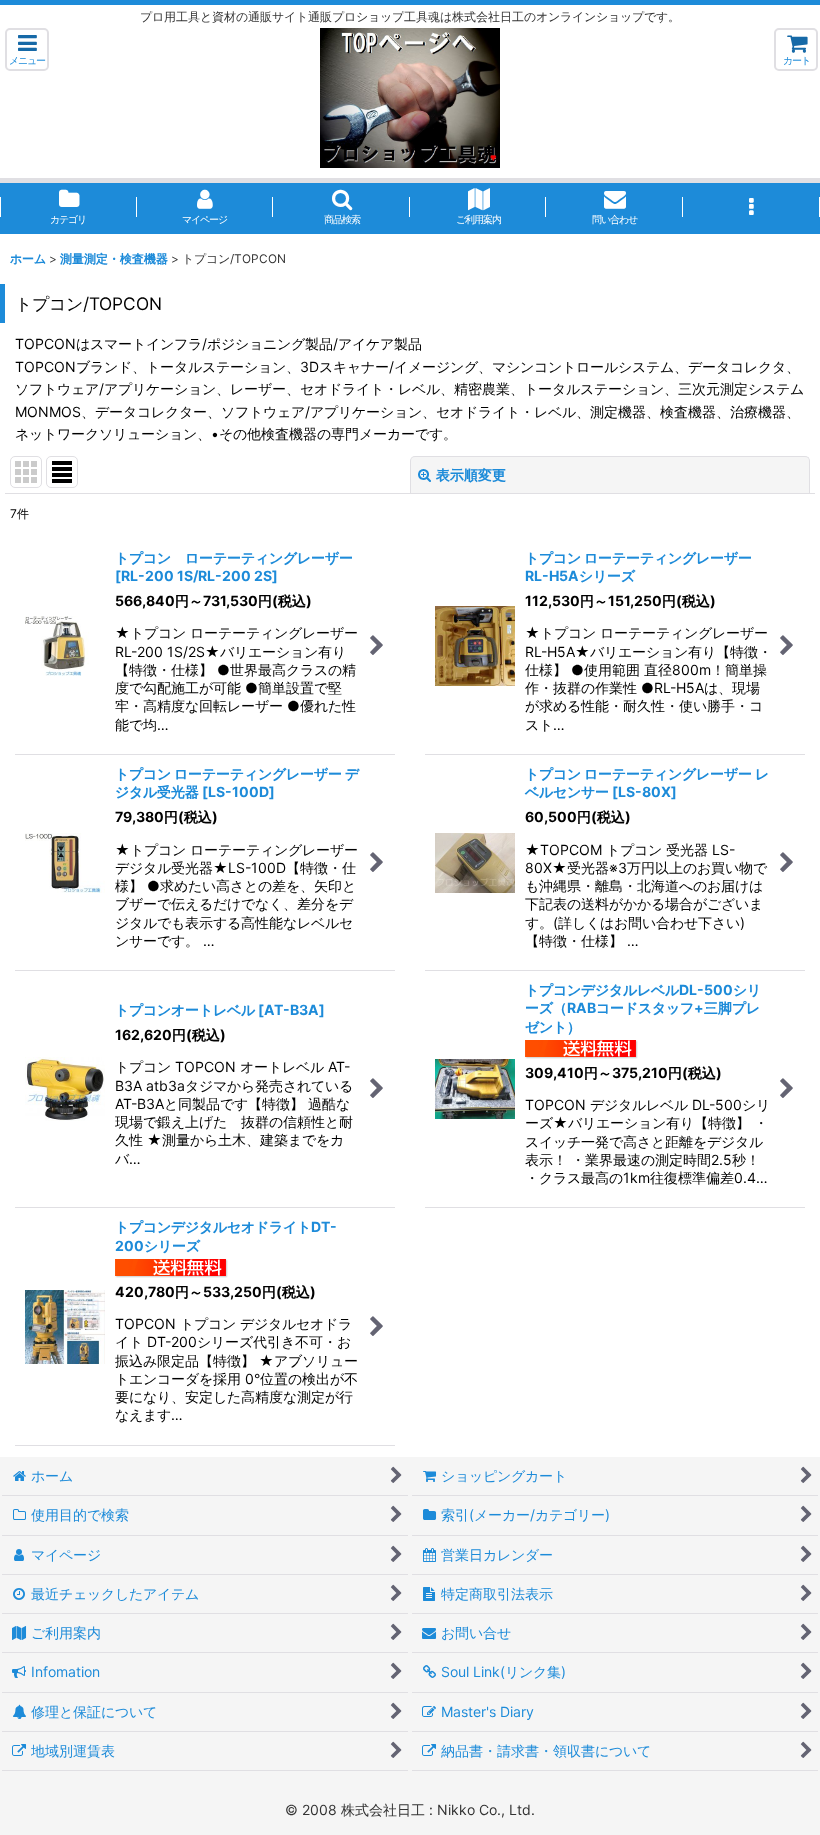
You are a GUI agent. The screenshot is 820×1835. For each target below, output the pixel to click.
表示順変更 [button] (471, 474)
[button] (27, 49)
